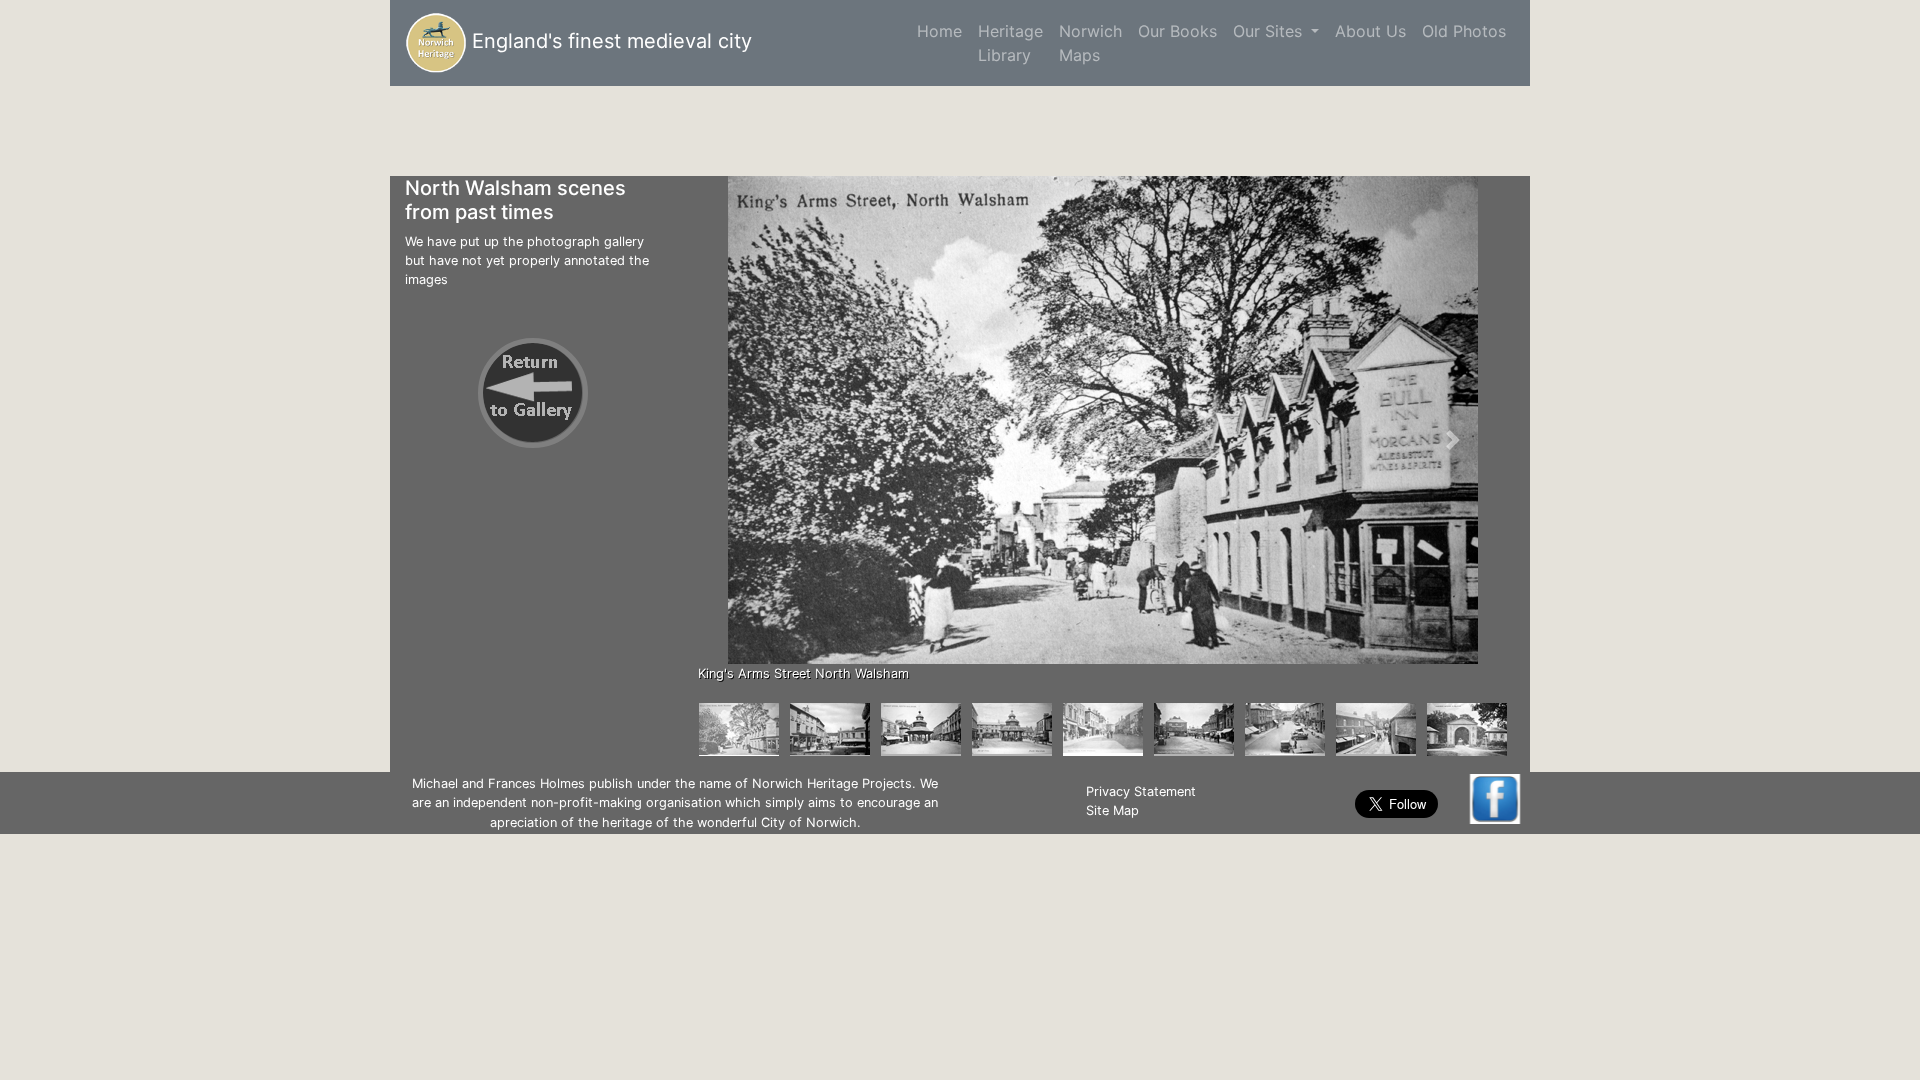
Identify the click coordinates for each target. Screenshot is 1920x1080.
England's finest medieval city (609, 41)
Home (943, 31)
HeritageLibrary (1010, 43)
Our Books (1177, 31)
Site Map (1112, 810)
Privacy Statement (1141, 791)
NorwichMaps (1090, 43)
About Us (1370, 31)
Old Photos (1464, 31)
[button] (752, 439)
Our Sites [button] (1270, 31)
